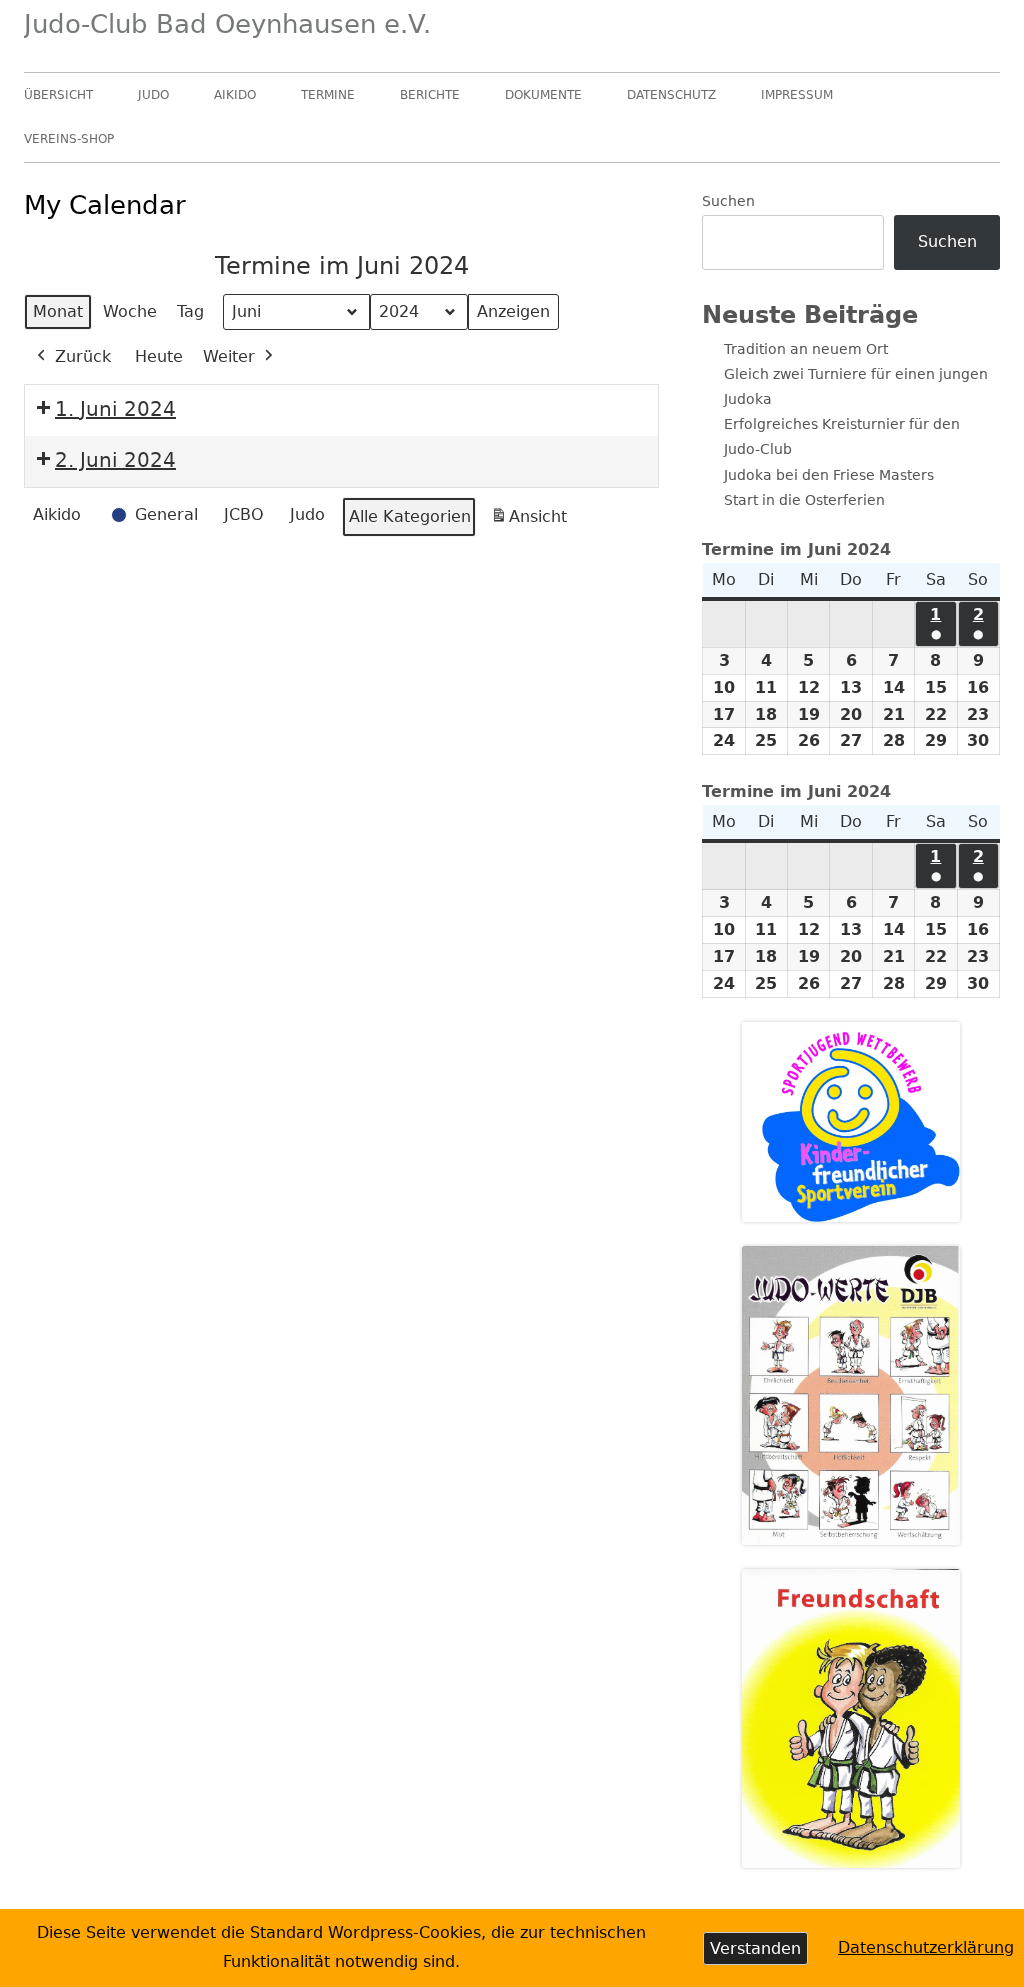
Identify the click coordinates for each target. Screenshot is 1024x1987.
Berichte (430, 95)
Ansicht (532, 522)
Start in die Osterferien (804, 500)
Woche (130, 311)
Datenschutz (671, 95)
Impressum (797, 95)
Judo (153, 95)
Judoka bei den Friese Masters (829, 475)
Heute (159, 356)
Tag (190, 311)
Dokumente (543, 95)
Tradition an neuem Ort (806, 349)
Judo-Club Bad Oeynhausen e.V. (227, 24)
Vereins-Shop (69, 139)
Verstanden (755, 1948)
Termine (328, 95)
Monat (58, 311)
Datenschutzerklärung (926, 1947)
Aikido (235, 95)
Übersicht (58, 95)
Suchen (728, 201)
